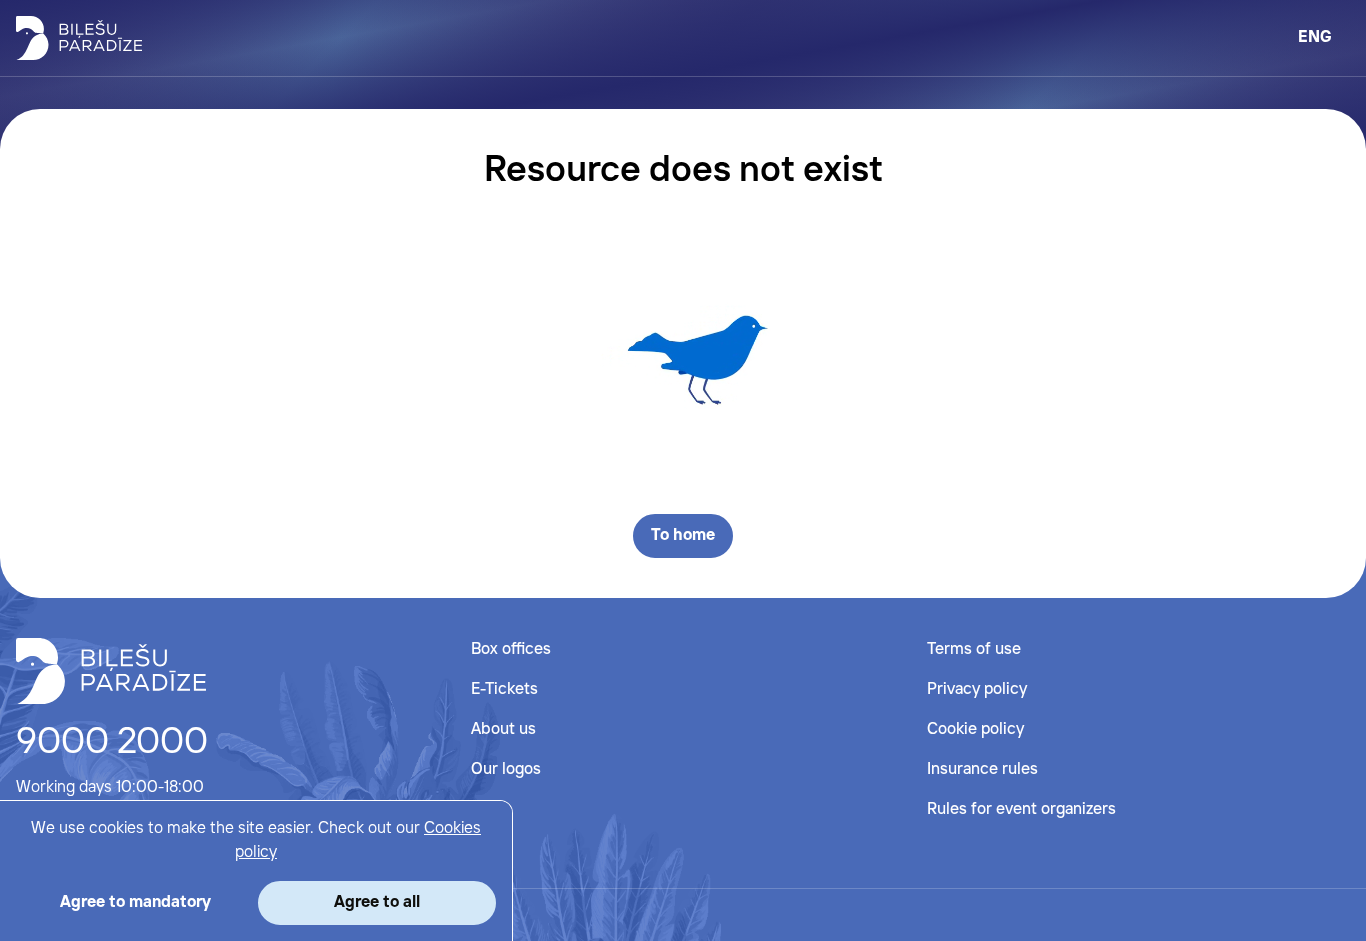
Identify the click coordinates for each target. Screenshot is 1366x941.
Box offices (511, 649)
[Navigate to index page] (79, 38)
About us (503, 729)
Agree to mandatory (135, 902)
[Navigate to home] (111, 671)
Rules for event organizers (1021, 809)
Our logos (506, 769)
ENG (1315, 37)
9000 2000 (112, 743)
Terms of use (974, 649)
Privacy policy (977, 689)
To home (683, 535)
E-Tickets (504, 689)
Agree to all (377, 902)
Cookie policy (975, 729)
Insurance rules (982, 769)
